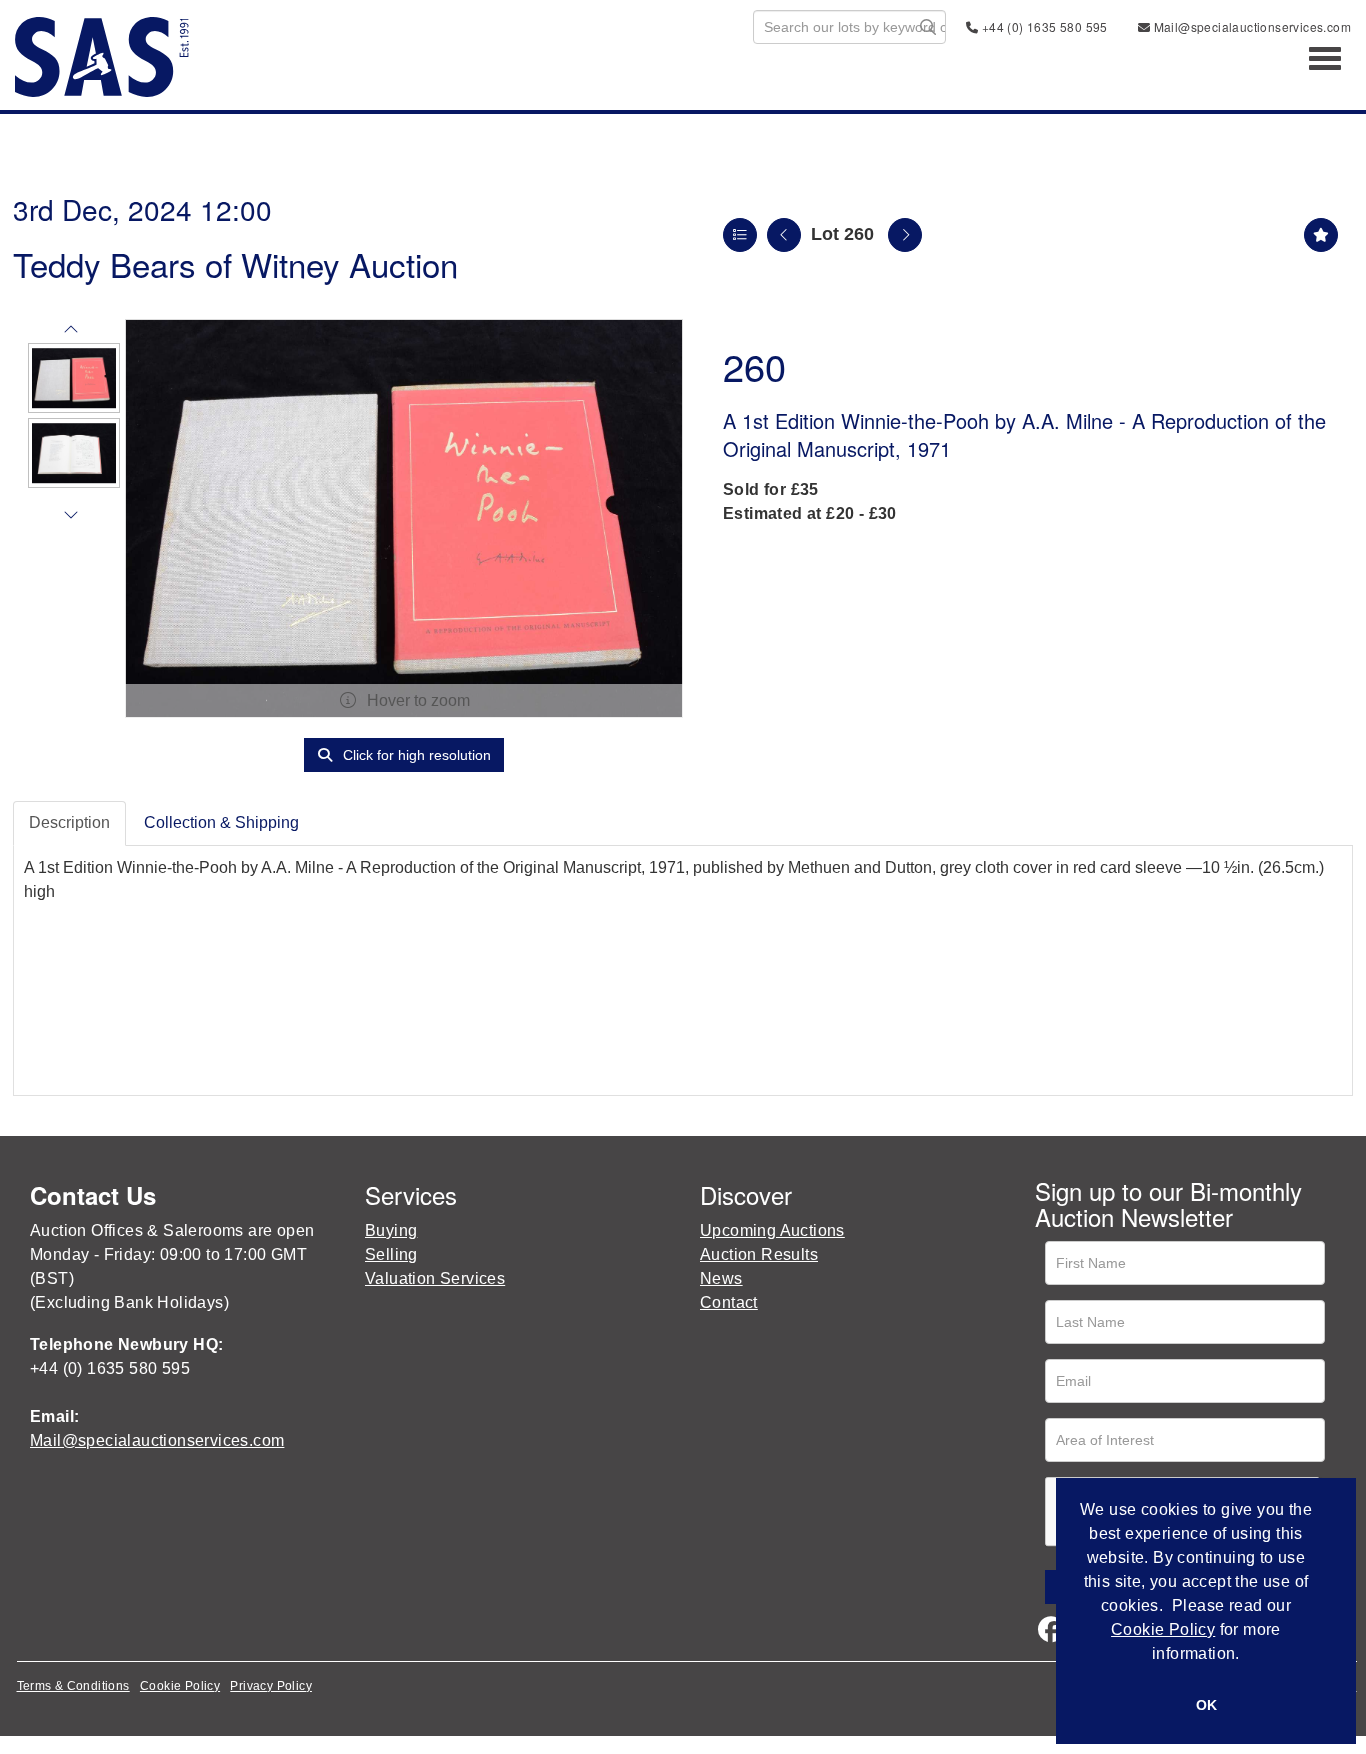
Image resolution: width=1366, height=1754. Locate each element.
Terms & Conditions (73, 1686)
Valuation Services (435, 1278)
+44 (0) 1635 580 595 (1042, 26)
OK (1206, 1705)
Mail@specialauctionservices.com (1250, 26)
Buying (391, 1230)
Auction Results (759, 1254)
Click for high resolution (415, 755)
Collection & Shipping (221, 822)
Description (69, 822)
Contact (729, 1302)
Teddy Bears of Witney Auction (235, 263)
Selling (391, 1254)
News (721, 1278)
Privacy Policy (271, 1686)
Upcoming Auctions (772, 1230)
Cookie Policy (180, 1686)
